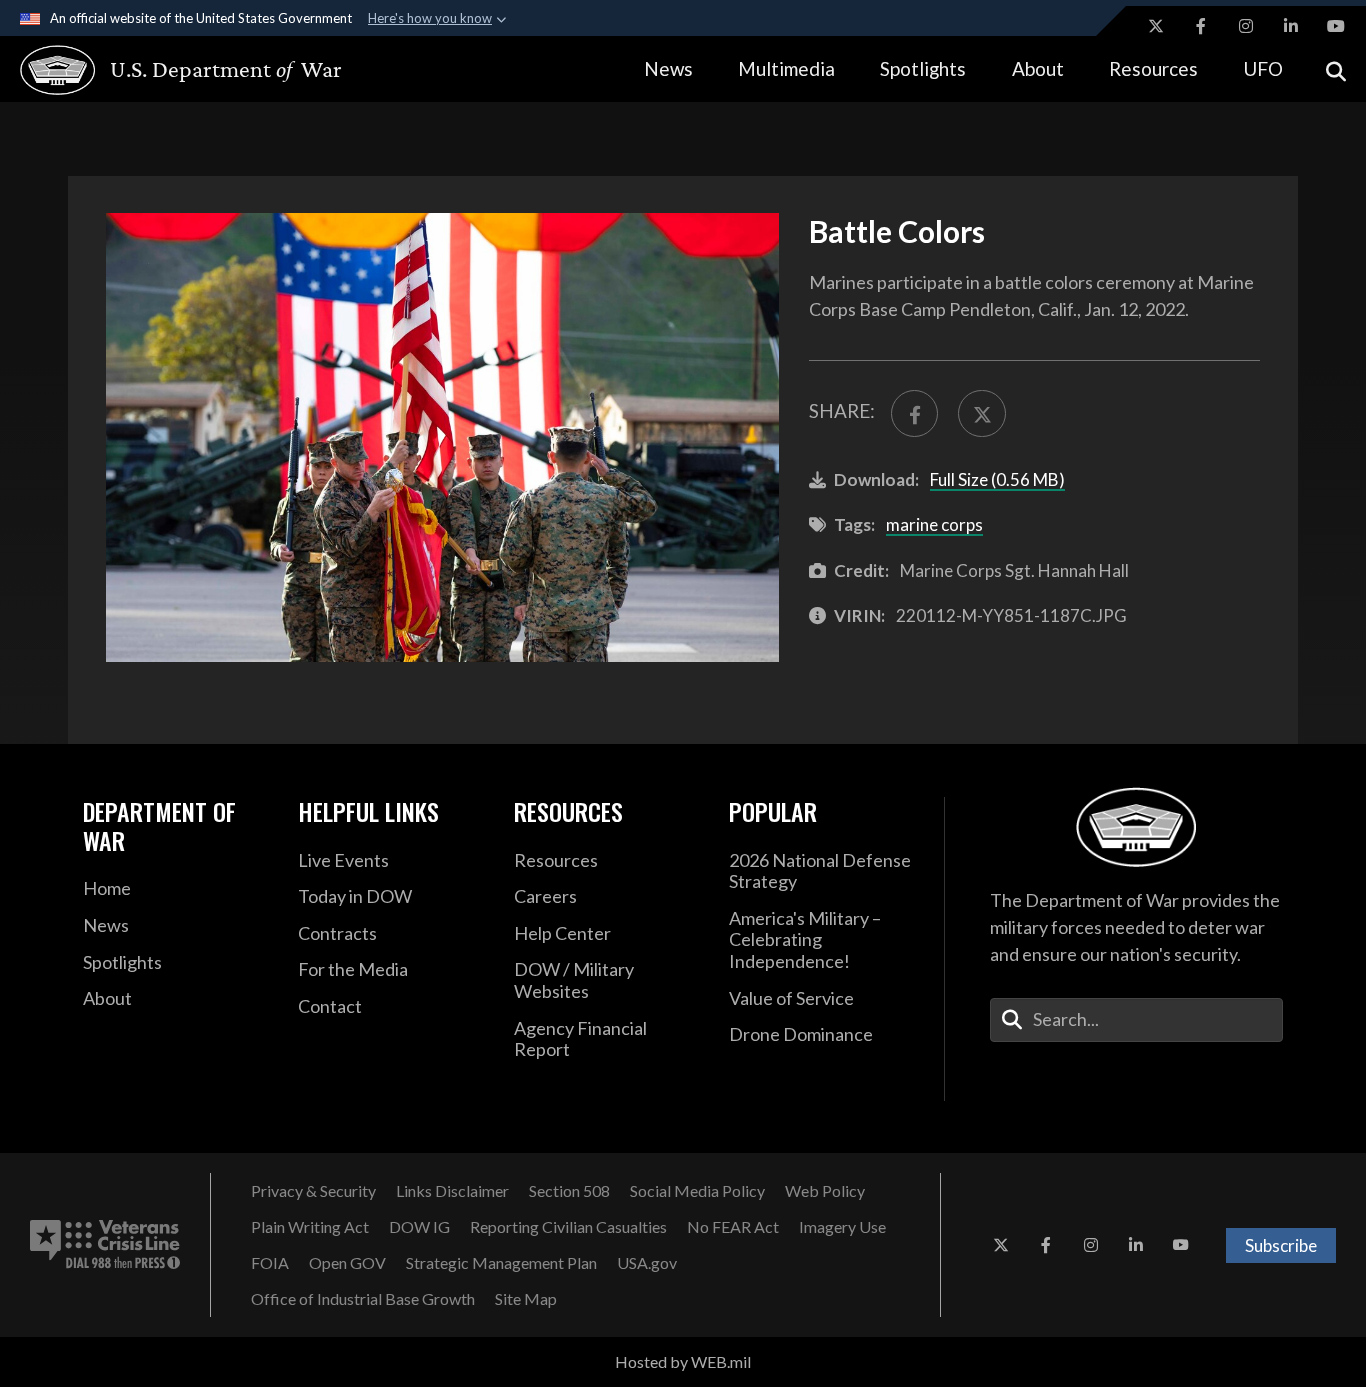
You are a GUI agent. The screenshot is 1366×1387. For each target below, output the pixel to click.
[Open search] (1336, 69)
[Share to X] (981, 413)
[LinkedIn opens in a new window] (1291, 26)
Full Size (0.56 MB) (997, 479)
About (1038, 68)
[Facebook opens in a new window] (1201, 26)
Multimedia (786, 68)
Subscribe (1281, 1245)
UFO (1263, 68)
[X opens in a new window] (1156, 26)
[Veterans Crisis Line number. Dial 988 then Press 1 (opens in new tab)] (105, 1245)
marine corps (934, 524)
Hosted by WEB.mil (683, 1361)
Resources (1153, 68)
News (668, 68)
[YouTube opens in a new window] (1336, 26)
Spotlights (923, 68)
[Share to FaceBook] (914, 413)
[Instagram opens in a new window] (1246, 26)
